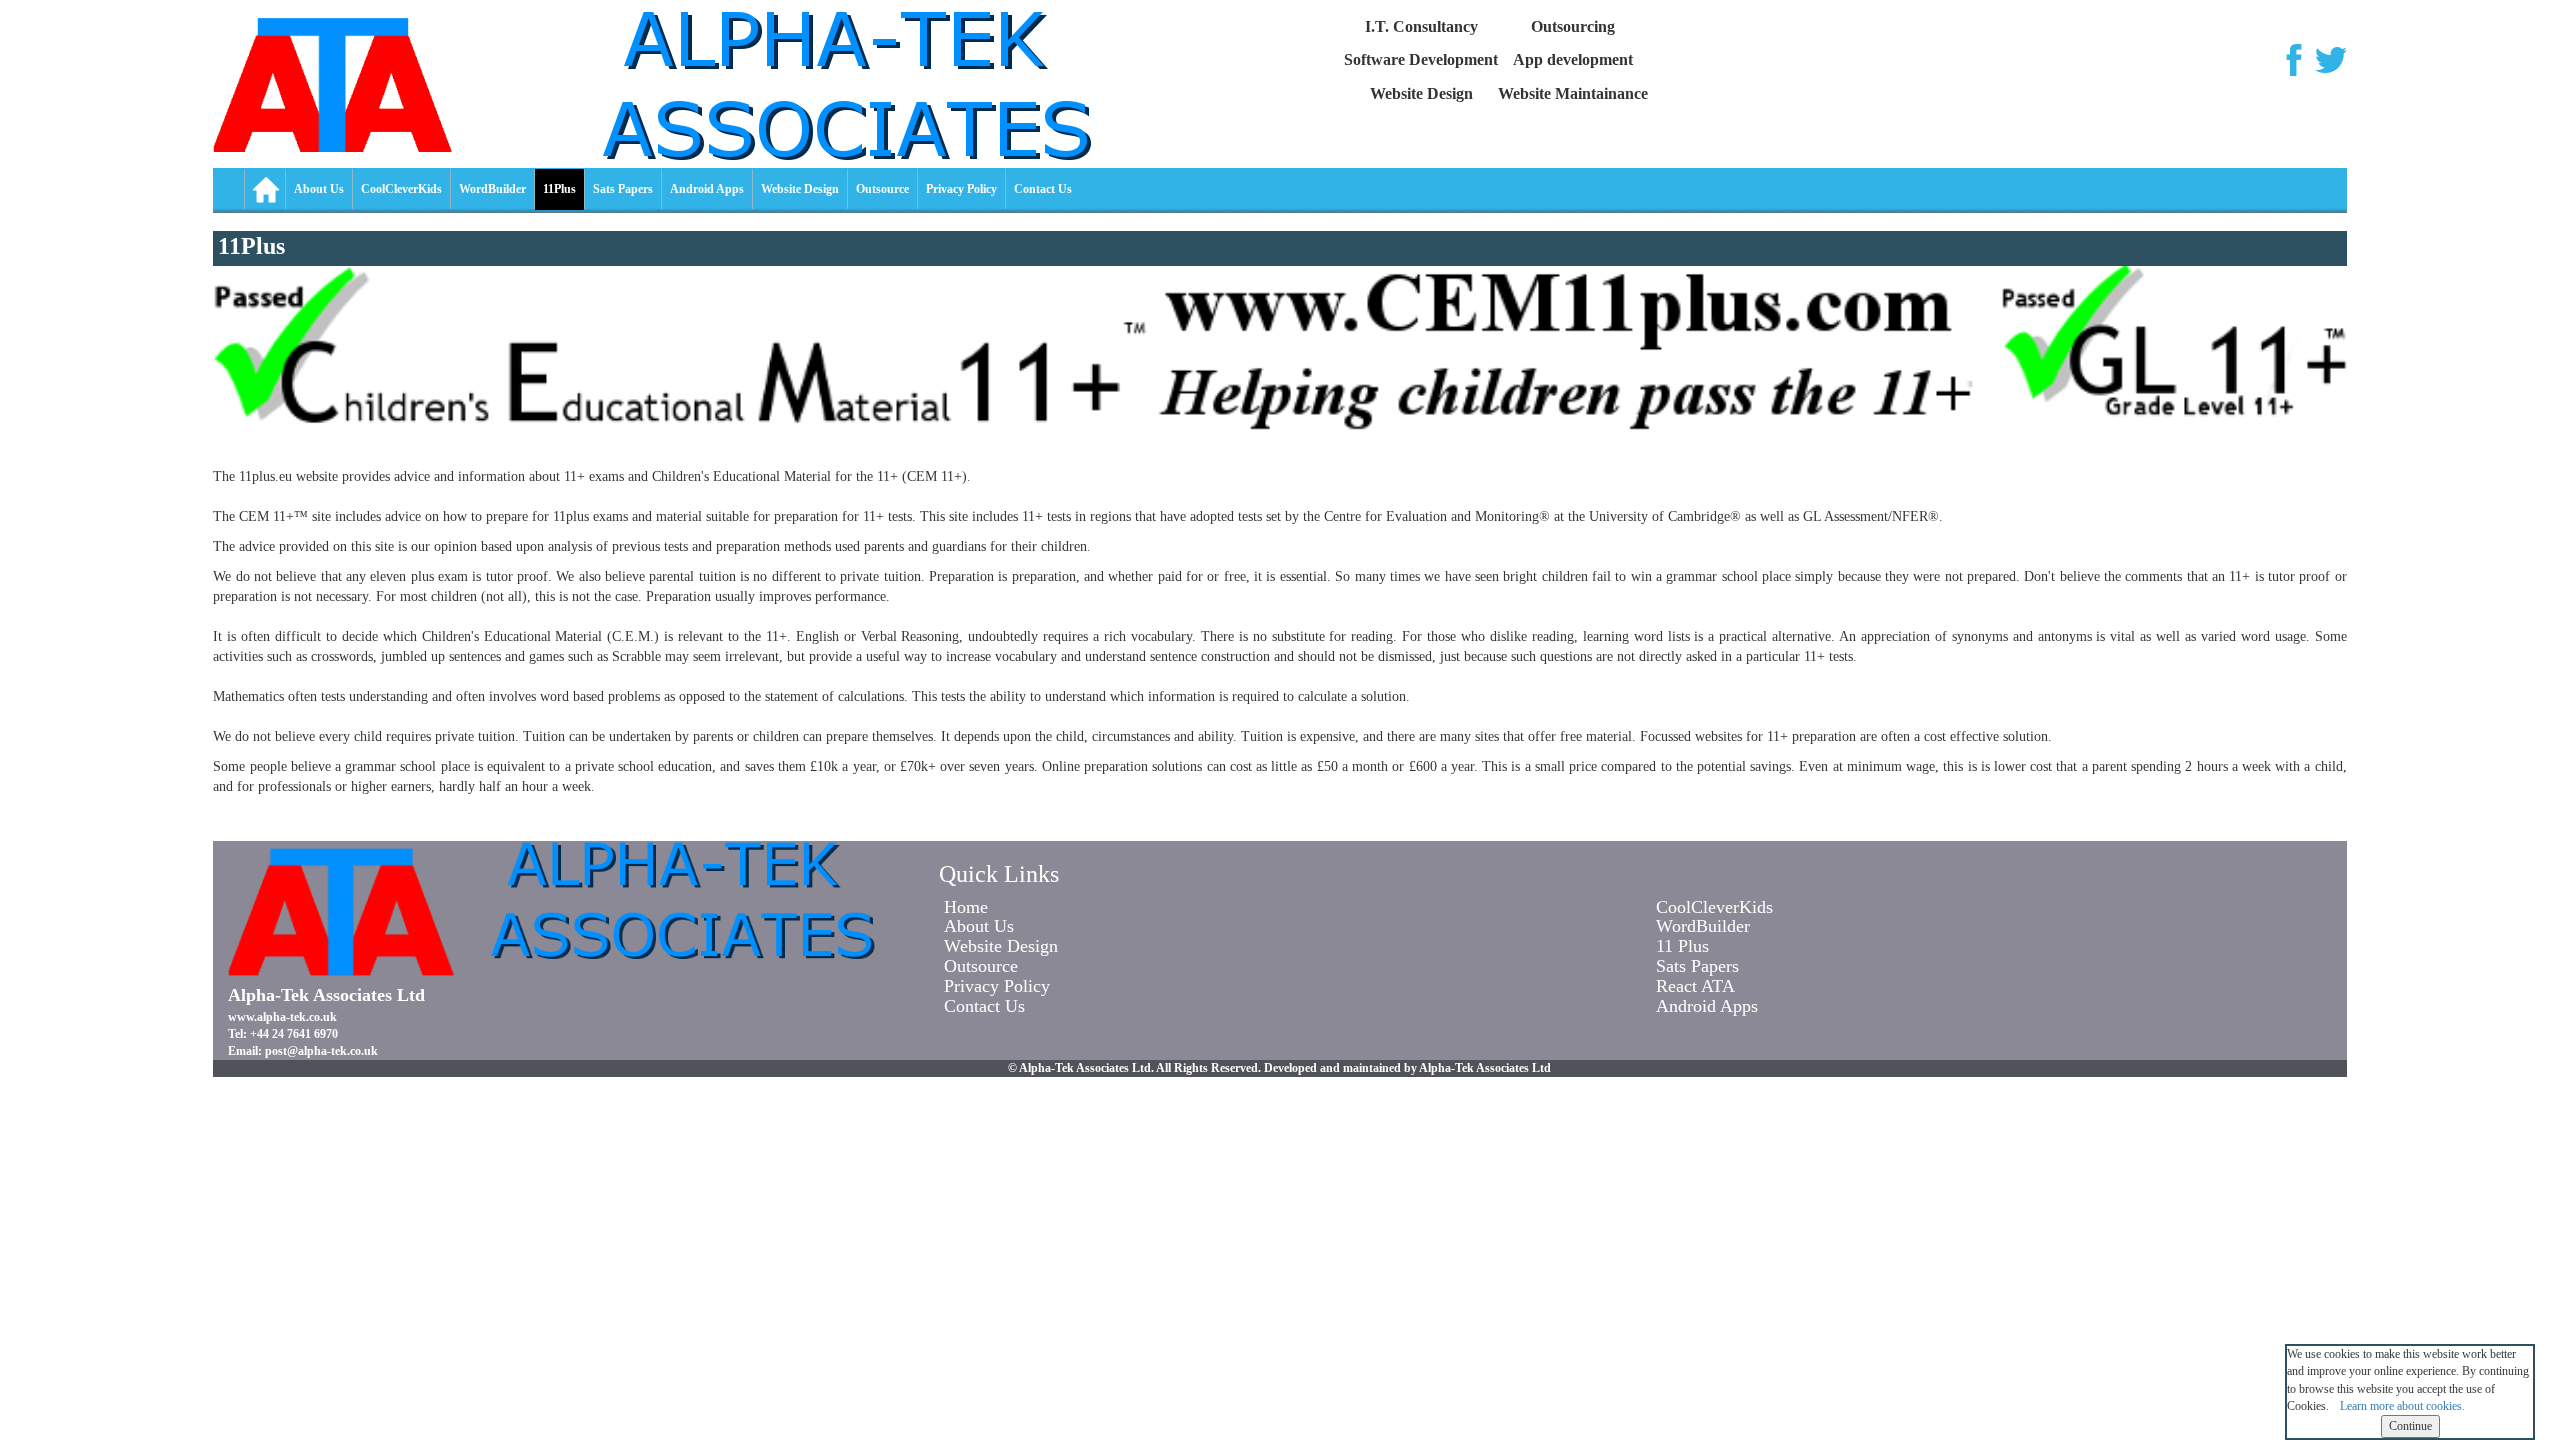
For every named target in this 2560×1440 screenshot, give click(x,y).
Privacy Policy (961, 189)
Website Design (800, 189)
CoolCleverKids (401, 189)
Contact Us (1043, 189)
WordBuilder (492, 189)
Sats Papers (623, 189)
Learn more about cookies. (2402, 1406)
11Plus (559, 189)
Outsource (882, 189)
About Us (319, 189)
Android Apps (707, 189)
